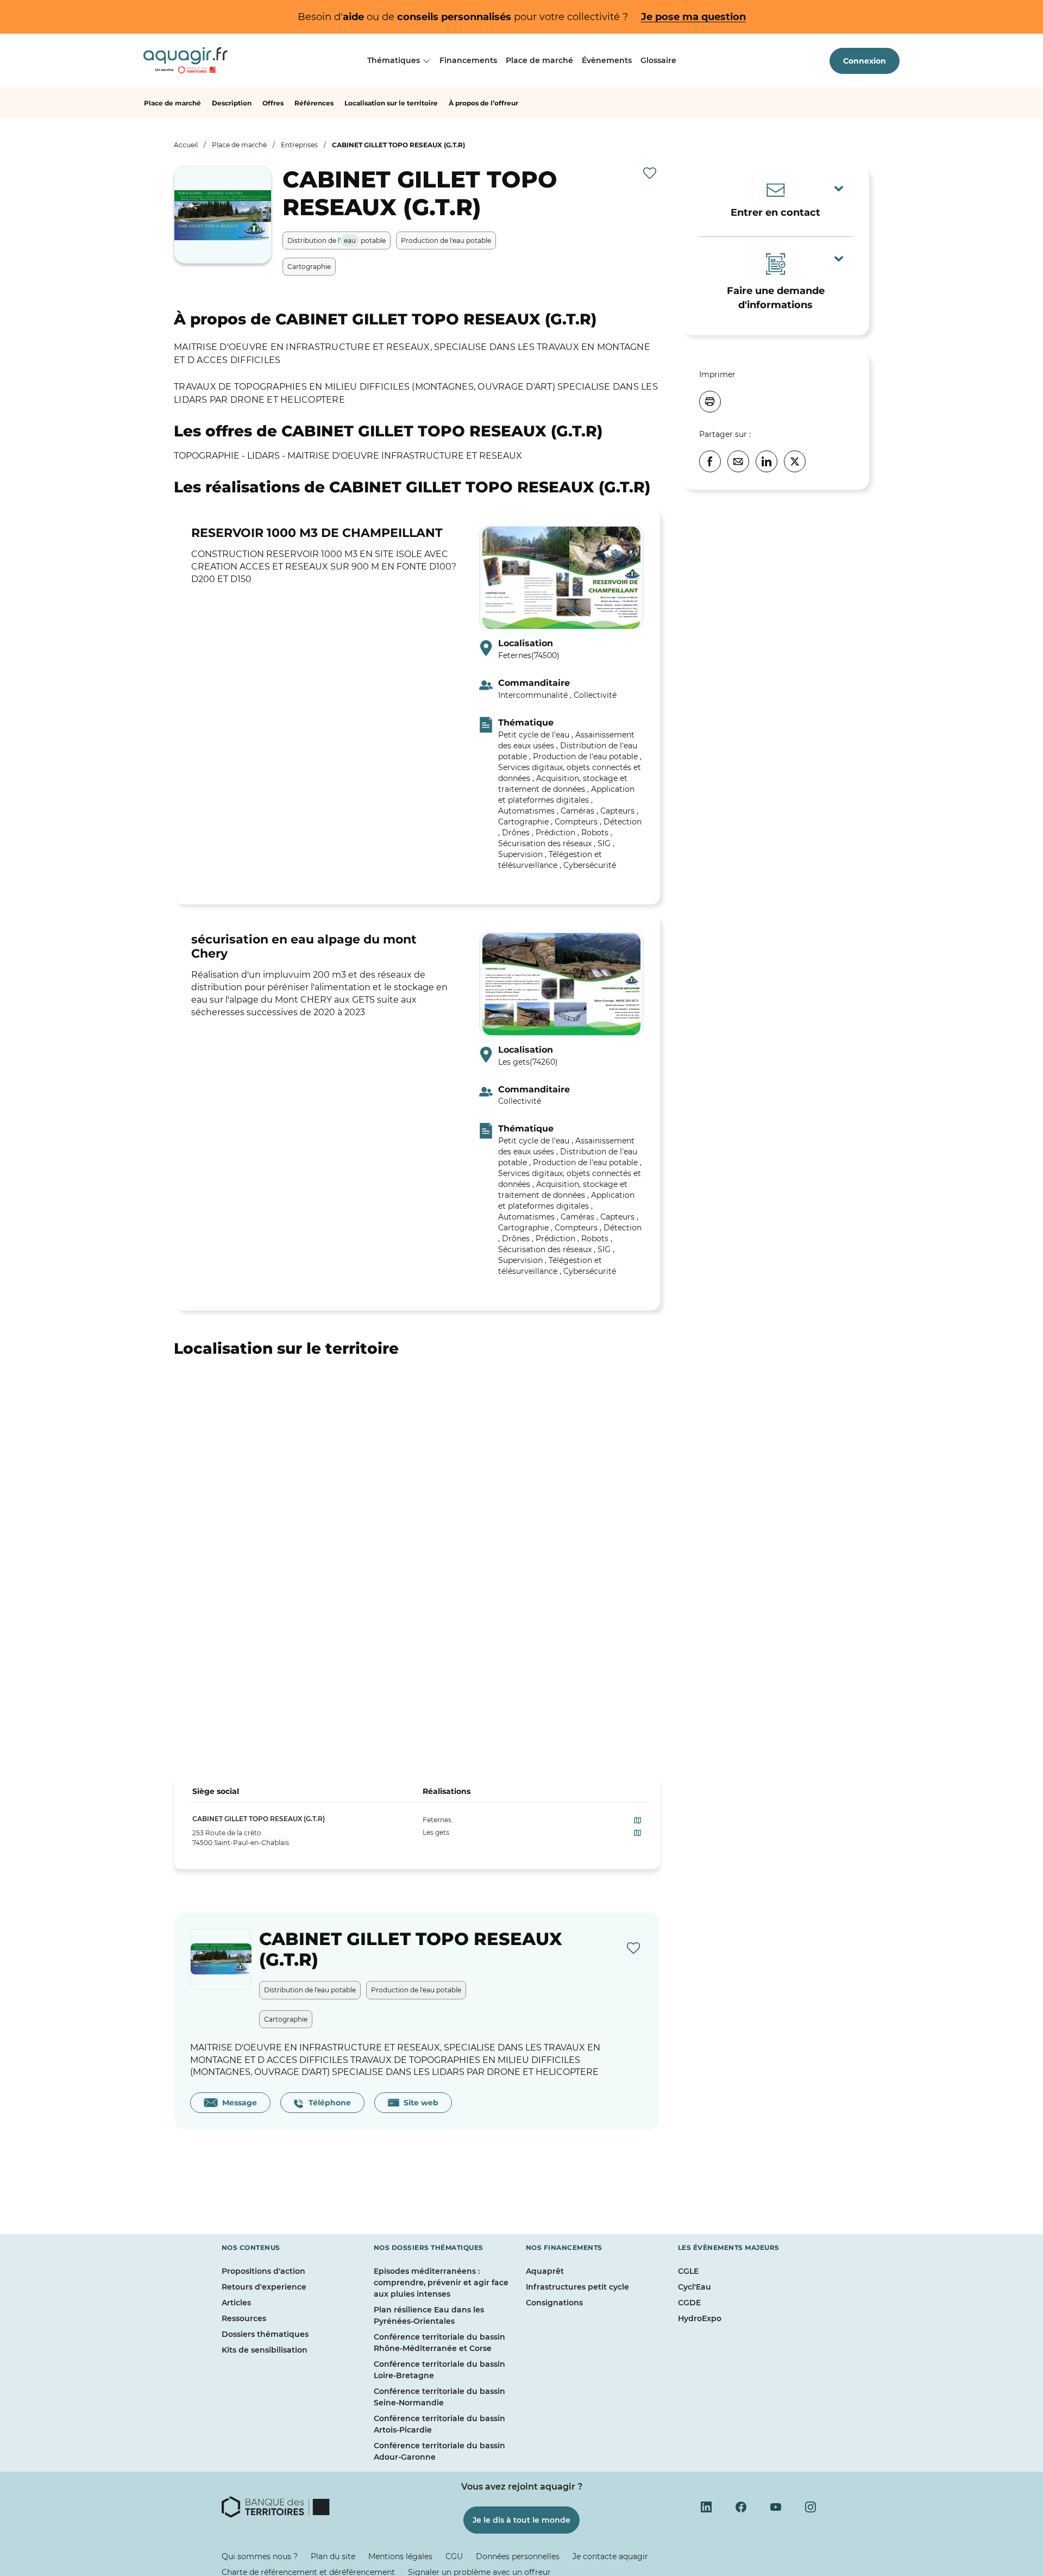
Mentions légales (400, 2556)
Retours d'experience (264, 2287)
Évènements (607, 60)
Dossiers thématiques (265, 2334)
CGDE (689, 2303)
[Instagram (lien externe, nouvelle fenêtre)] (810, 2507)
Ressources (244, 2318)
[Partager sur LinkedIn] (766, 461)
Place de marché (539, 60)
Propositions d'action (263, 2271)
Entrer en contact (775, 212)
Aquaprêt (545, 2271)
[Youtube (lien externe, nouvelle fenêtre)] (776, 2507)
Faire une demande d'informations (776, 298)
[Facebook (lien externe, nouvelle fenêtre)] (741, 2507)
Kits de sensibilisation (265, 2350)
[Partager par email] (738, 461)
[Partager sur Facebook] (710, 461)
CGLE (688, 2271)
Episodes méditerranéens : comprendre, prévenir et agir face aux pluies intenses (441, 2283)
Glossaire (658, 60)
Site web (419, 2103)
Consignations (554, 2303)
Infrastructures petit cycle (577, 2287)
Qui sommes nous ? (260, 2556)
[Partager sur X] (795, 461)
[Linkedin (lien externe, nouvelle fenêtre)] (706, 2507)
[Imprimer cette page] (710, 402)
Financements (468, 60)
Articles (236, 2303)
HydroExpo (700, 2318)
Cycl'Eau (695, 2287)
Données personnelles (518, 2556)
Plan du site (333, 2556)
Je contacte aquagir (610, 2556)
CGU (454, 2556)
